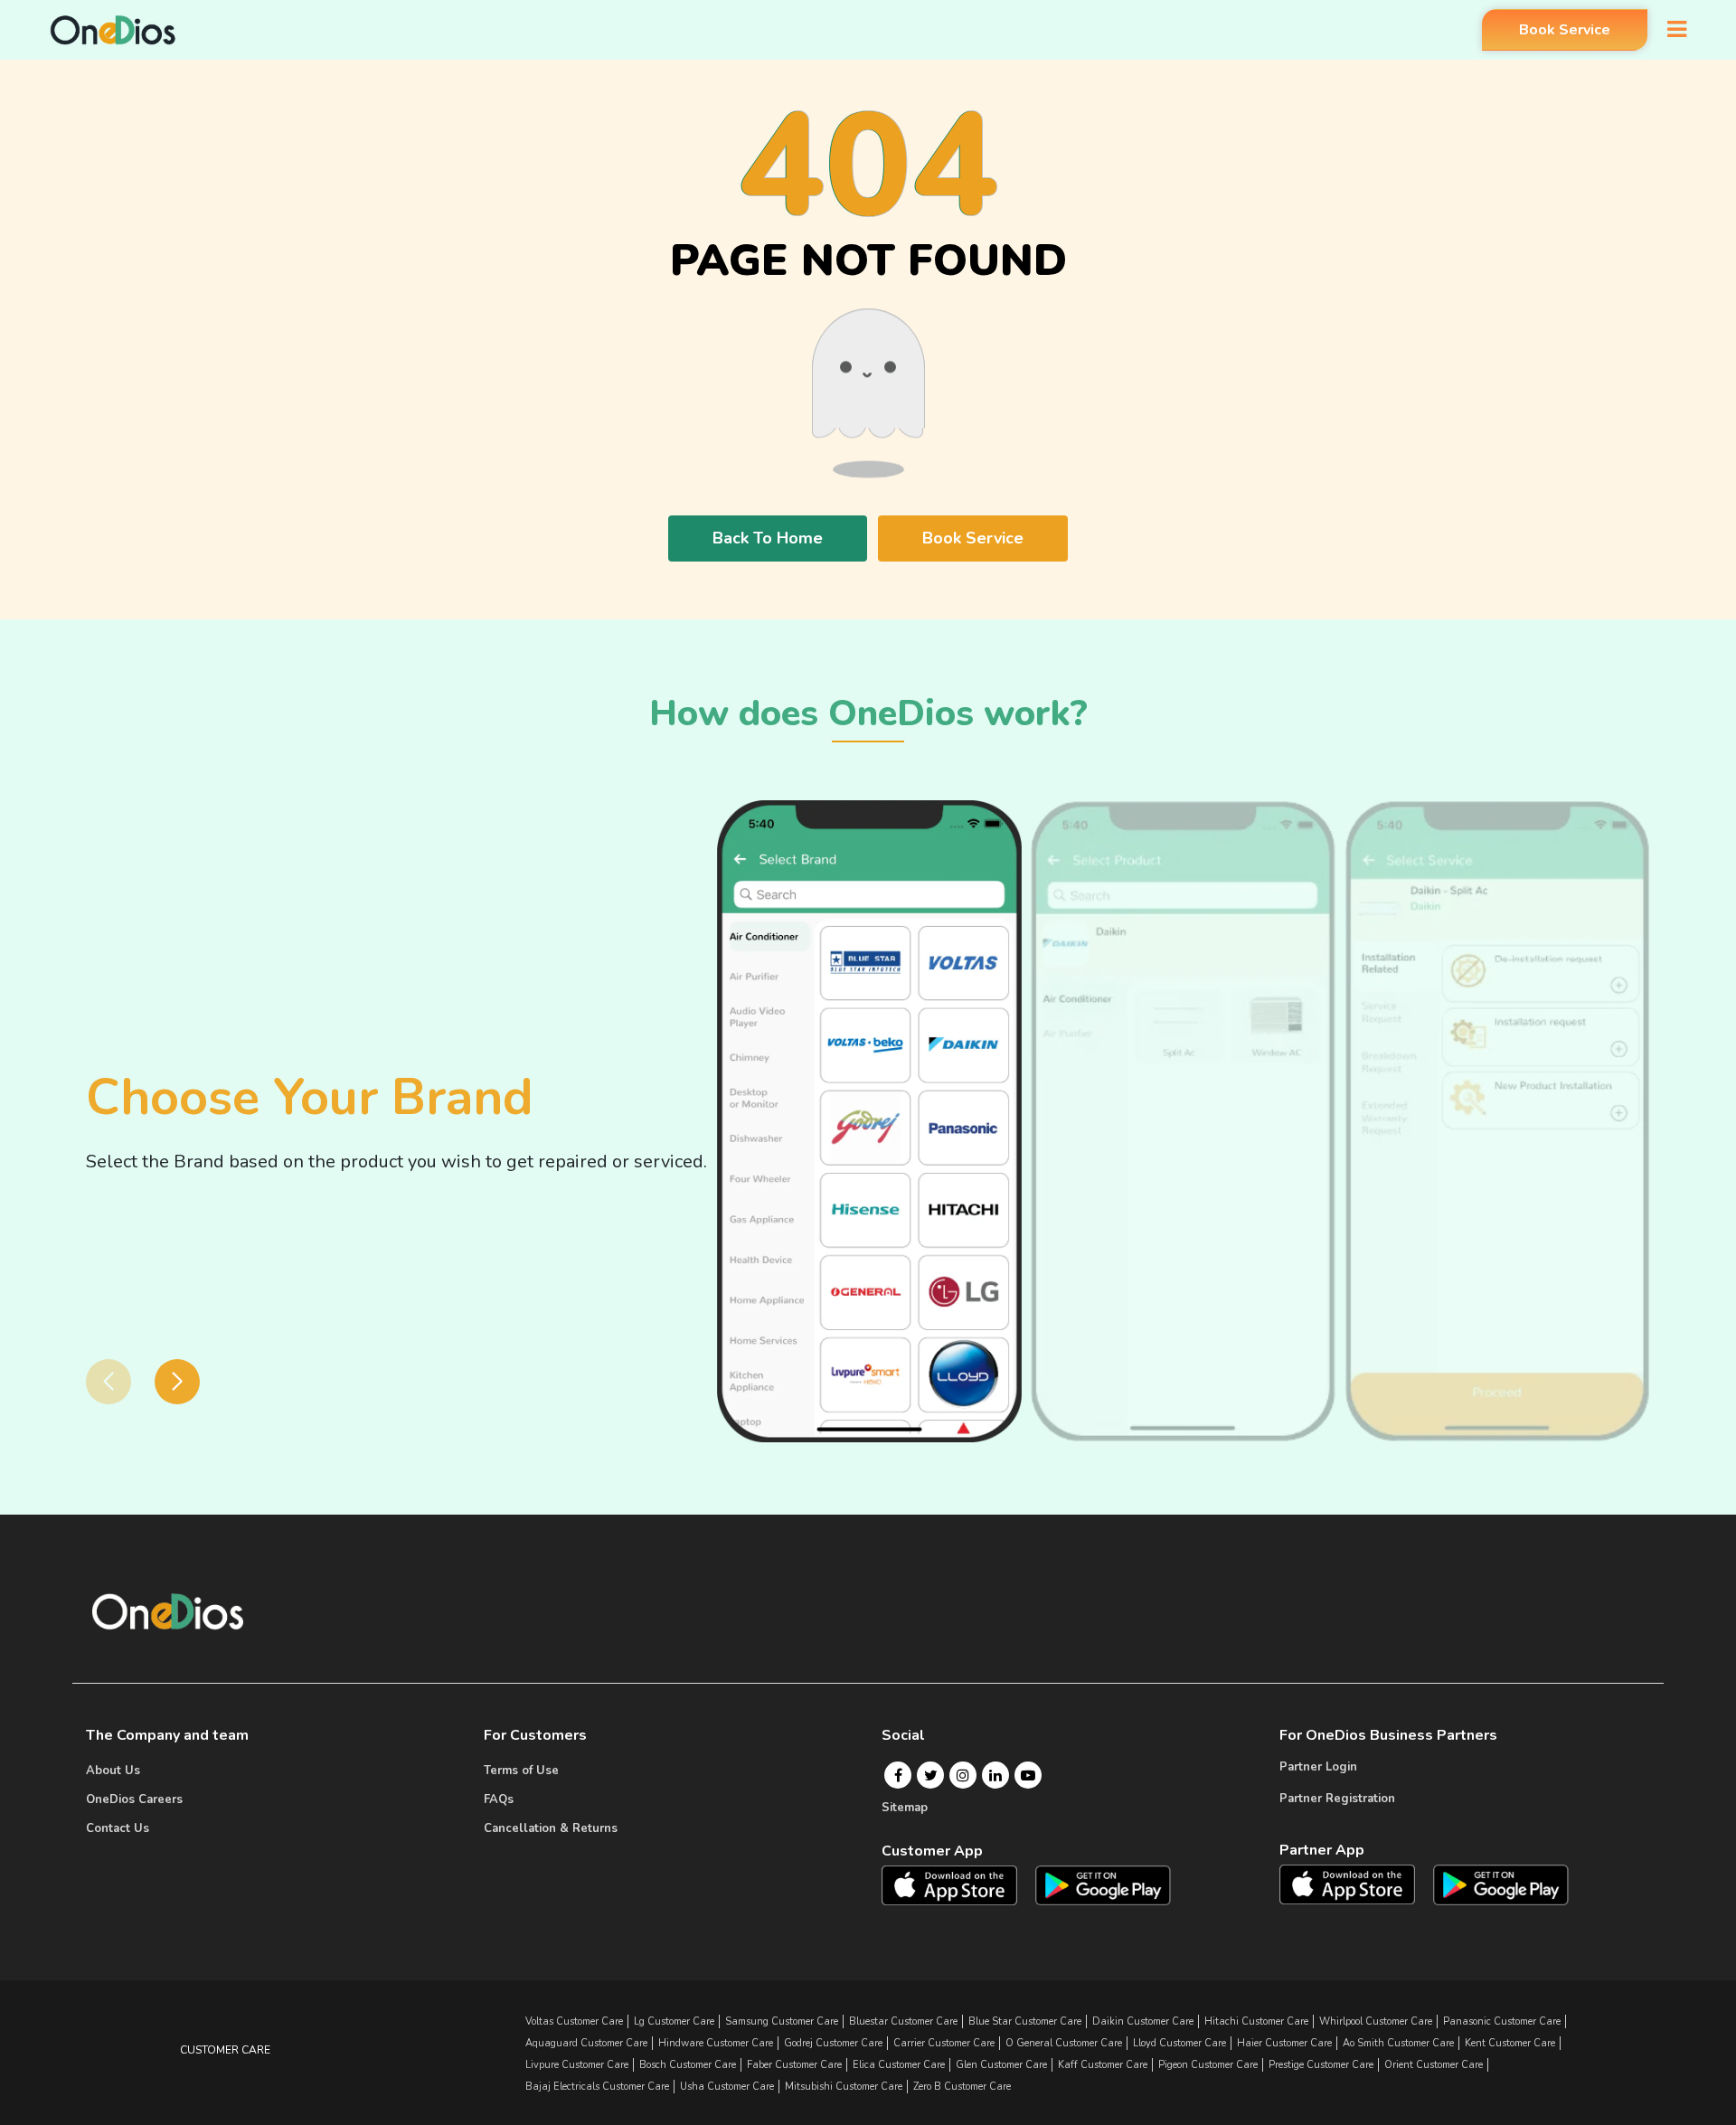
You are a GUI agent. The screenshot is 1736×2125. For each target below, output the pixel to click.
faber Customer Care (794, 2065)
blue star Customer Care (1025, 2021)
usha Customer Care (727, 2087)
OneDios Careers (134, 1799)
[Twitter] (931, 1775)
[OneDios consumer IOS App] (957, 1884)
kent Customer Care (1510, 2043)
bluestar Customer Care (903, 2021)
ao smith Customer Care (1398, 2043)
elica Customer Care (899, 2065)
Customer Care (225, 2050)
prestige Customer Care (1321, 2065)
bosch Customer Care (688, 2065)
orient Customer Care (1434, 2065)
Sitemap (905, 1808)
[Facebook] (898, 1775)
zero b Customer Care (962, 2087)
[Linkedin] (995, 1775)
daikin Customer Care (1143, 2021)
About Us (113, 1771)
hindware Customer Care (716, 2043)
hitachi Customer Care (1256, 2021)
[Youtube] (1028, 1775)
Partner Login (1318, 1767)
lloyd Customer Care (1179, 2043)
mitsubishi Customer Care (844, 2087)
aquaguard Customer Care (586, 2043)
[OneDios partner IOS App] (1354, 1884)
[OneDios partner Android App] (1501, 1884)
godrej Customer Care (833, 2043)
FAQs (499, 1799)
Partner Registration (1337, 1799)
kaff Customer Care (1103, 2065)
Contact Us (118, 1828)
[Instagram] (963, 1775)
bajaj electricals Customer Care (597, 2087)
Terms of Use (521, 1771)
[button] (177, 1382)
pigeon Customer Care (1208, 2065)
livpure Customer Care (577, 2065)
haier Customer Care (1284, 2043)
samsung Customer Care (782, 2021)
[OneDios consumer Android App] (1103, 1884)
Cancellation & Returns (551, 1828)
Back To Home (768, 538)
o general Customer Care (1064, 2043)
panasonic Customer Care (1502, 2021)
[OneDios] (113, 30)
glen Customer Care (1001, 2065)
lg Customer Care (674, 2021)
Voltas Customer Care (574, 2021)
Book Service (1565, 30)
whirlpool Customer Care (1376, 2021)
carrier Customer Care (944, 2043)
